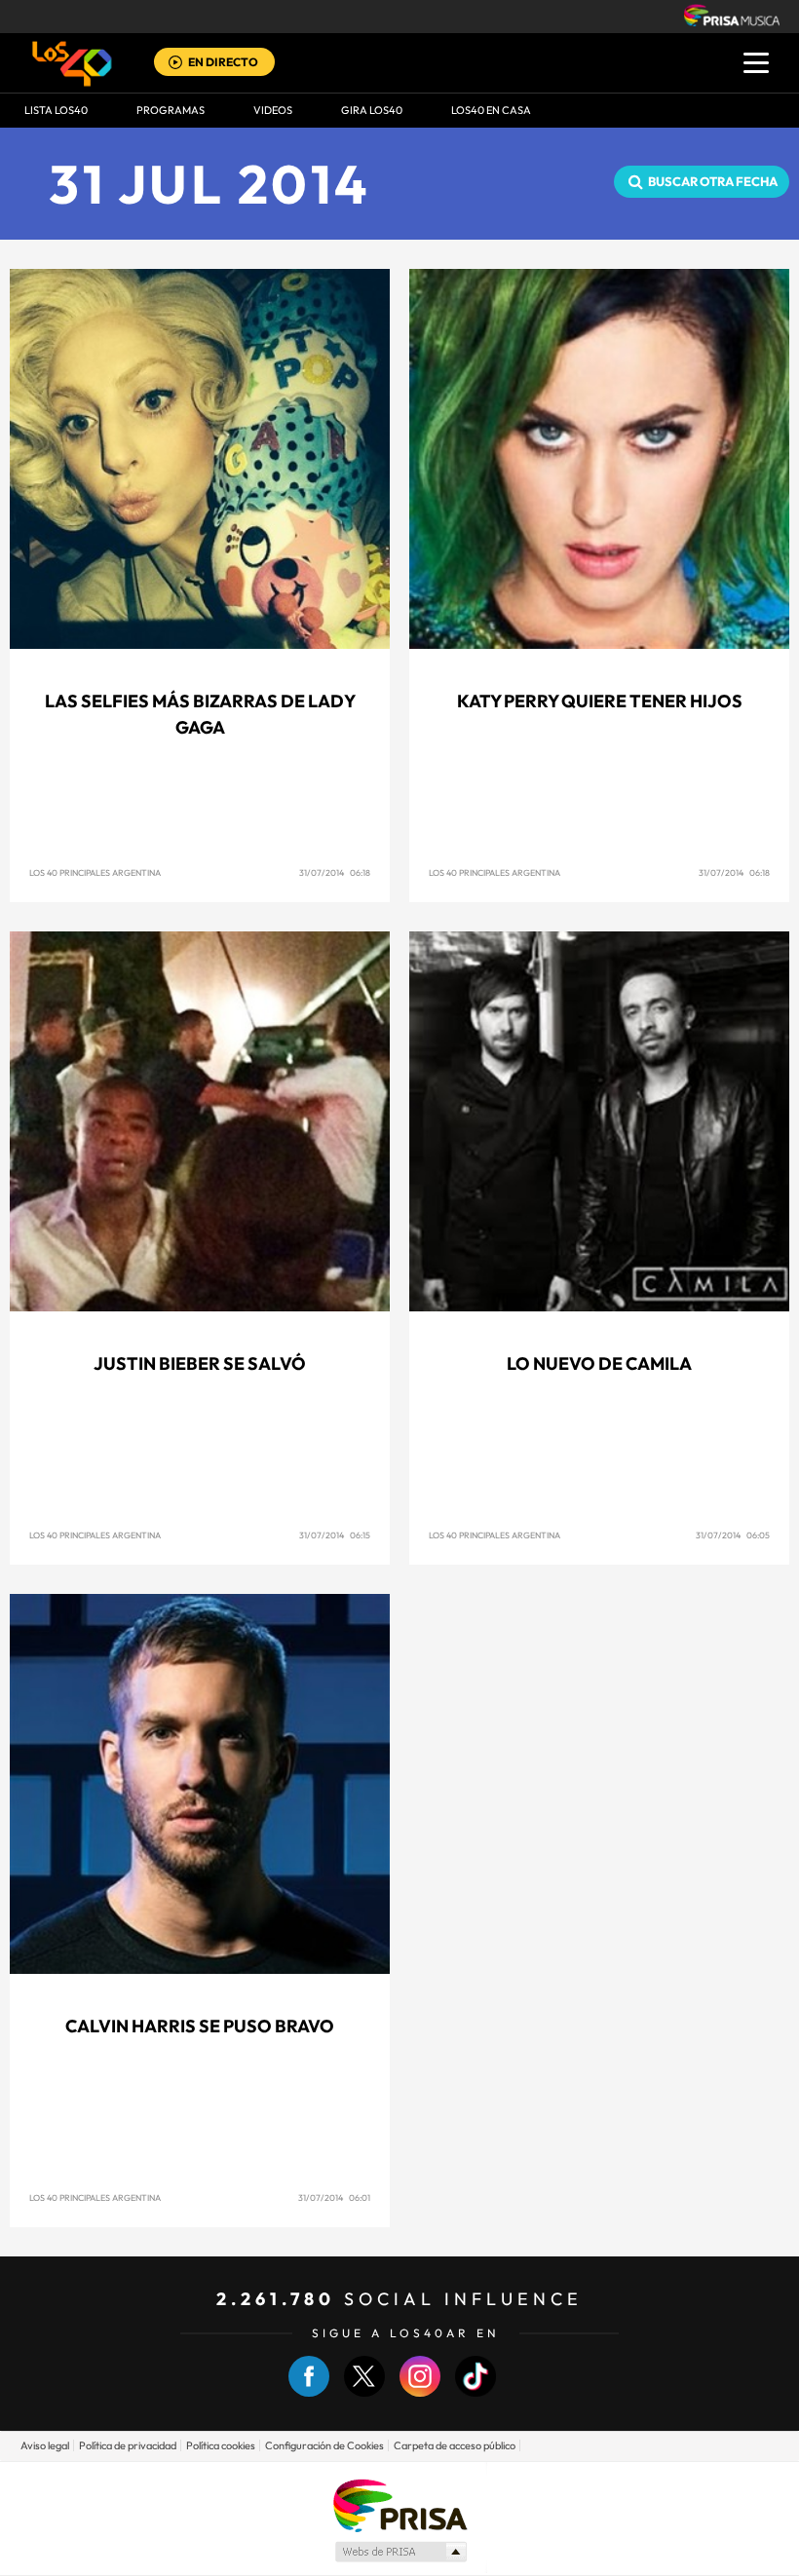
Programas (171, 110)
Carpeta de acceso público (455, 2445)
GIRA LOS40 (372, 110)
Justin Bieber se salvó (200, 1364)
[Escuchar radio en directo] (175, 64)
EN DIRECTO (223, 62)
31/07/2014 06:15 (335, 1535)
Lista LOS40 (56, 110)
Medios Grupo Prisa (400, 2552)
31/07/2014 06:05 (733, 1535)
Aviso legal (45, 2445)
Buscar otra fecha (713, 181)
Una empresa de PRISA (399, 2504)
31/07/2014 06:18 (335, 872)
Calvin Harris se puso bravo (200, 2026)
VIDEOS (273, 110)
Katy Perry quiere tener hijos (600, 701)
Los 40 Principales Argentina (95, 872)
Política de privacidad (128, 2445)
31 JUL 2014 (210, 184)
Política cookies (221, 2445)
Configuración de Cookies (324, 2445)
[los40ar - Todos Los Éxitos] (72, 63)
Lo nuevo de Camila (599, 1364)
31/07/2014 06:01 (334, 2197)
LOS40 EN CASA (491, 110)
